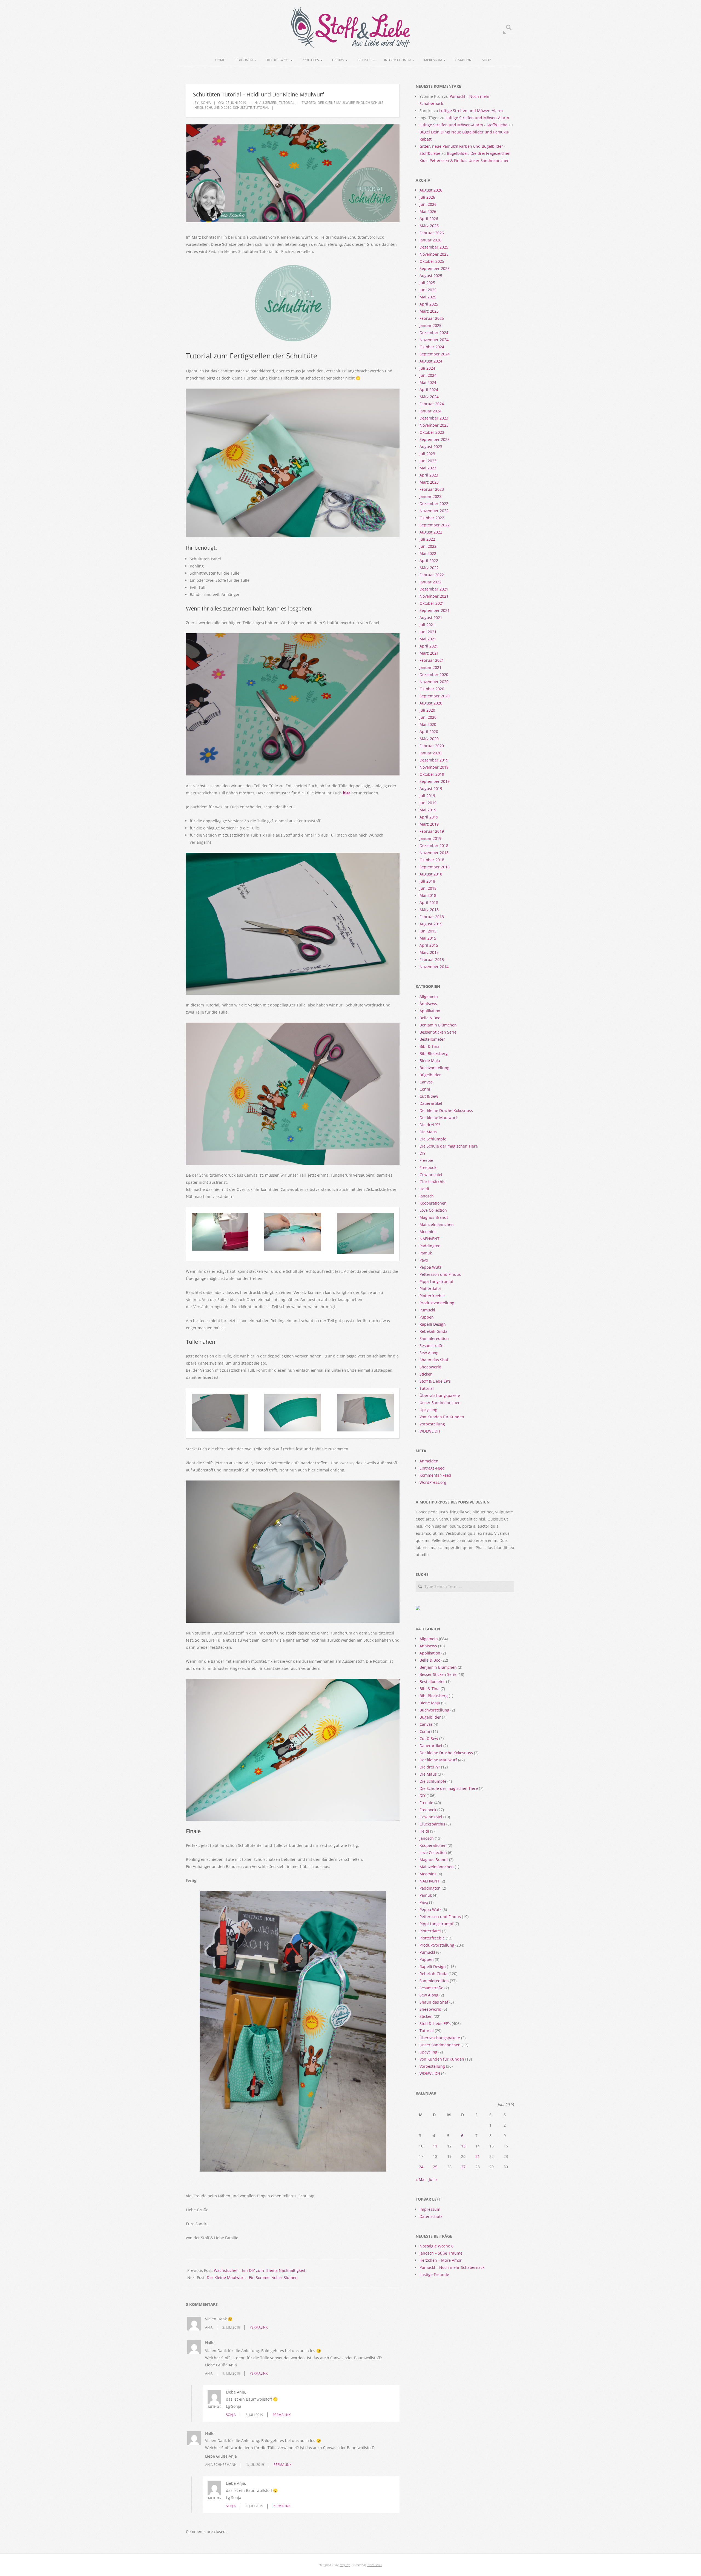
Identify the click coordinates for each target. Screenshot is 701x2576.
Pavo (424, 1260)
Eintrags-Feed (432, 1468)
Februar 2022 (432, 575)
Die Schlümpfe (433, 1139)
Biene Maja (430, 1061)
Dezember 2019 (434, 760)
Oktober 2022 (432, 518)
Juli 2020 (427, 710)
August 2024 (431, 361)
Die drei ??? (430, 1125)
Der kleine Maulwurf (336, 103)
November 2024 (434, 340)
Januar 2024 (430, 411)
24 (421, 2167)
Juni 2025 (428, 290)
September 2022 (435, 525)
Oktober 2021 (432, 603)
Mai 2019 (428, 810)
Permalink (259, 2327)
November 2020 (434, 682)
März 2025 (429, 311)
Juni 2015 (428, 931)
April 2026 (429, 219)
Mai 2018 (428, 895)
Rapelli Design (433, 1324)
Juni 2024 (428, 375)
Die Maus (428, 1132)
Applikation (430, 1011)
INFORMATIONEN (397, 60)
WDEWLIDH (430, 1431)
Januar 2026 (430, 240)
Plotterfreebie (432, 1296)
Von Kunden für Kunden (442, 1417)
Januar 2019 (430, 838)
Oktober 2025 (432, 261)
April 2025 (429, 304)
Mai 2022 (428, 553)
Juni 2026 (428, 204)
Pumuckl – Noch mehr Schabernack (452, 2267)
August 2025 (431, 276)
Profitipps (310, 60)
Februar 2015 (432, 959)
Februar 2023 (432, 489)
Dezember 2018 (434, 845)
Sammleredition (434, 1338)
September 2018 (435, 867)
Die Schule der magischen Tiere (449, 1146)
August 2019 (431, 788)
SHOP (486, 60)
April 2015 (429, 945)
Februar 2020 (432, 746)
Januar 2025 (430, 325)
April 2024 (429, 390)
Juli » (433, 2179)
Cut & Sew (429, 1096)
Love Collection (433, 1210)
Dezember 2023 (434, 418)
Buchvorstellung (434, 1068)
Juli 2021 (427, 625)
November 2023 (434, 425)
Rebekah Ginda (433, 1331)
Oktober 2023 (432, 432)
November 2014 (434, 967)
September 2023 (435, 439)
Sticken (426, 1374)
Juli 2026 (427, 197)
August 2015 (431, 924)
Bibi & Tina (429, 1046)
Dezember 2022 (434, 503)
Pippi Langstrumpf (436, 1281)
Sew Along (429, 1353)
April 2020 (429, 731)
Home (220, 60)
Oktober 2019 (432, 774)
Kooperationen (433, 1203)
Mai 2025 (428, 297)
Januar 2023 (430, 496)
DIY (423, 1153)
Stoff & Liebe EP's (435, 1381)
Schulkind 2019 (218, 108)
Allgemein (268, 103)
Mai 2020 (428, 724)
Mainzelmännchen (437, 1224)
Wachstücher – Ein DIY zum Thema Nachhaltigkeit (260, 2270)
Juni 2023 (428, 461)
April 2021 (429, 646)
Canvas (426, 1082)
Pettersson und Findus (440, 1274)
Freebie (426, 1160)
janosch (427, 1196)
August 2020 (431, 703)
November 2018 (434, 853)
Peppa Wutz (430, 1267)
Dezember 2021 (434, 589)
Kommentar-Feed (435, 1475)
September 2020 (435, 696)
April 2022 (429, 560)
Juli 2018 (427, 881)
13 (463, 2146)
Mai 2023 (428, 468)
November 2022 (434, 511)
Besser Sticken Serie (438, 1032)
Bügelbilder (430, 1075)
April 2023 (429, 475)
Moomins (428, 1232)
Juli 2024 (427, 368)
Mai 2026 (428, 211)
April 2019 (429, 817)
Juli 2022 (427, 539)
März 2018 (429, 910)
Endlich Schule (370, 103)
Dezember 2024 (434, 333)
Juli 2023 (427, 454)
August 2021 (431, 617)
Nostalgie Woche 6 (436, 2246)
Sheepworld (430, 1367)
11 (435, 2146)
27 (463, 2167)
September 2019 (435, 781)
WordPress (374, 2565)
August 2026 (431, 190)
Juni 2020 (428, 717)
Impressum (433, 60)
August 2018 (431, 874)
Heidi (199, 108)
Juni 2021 (428, 632)
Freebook (428, 1167)
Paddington (430, 1246)
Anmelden (429, 1461)
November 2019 (434, 767)
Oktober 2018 (432, 860)
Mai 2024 (428, 382)
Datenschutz (431, 2216)
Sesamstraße (431, 1346)
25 (435, 2167)
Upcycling (428, 1410)
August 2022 (431, 532)
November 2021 (434, 596)
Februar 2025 (432, 318)
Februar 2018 (432, 917)
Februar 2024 (432, 404)
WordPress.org (433, 1482)
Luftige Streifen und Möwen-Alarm (471, 111)
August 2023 (431, 447)
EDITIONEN (244, 60)
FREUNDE (364, 60)
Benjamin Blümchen (438, 1025)
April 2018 (429, 902)
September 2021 (435, 610)
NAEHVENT (429, 1239)
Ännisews (428, 1004)
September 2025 (435, 268)
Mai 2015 (428, 938)
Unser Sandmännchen (440, 1403)
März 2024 (429, 397)
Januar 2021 (430, 667)
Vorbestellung (432, 1424)
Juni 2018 (428, 888)
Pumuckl (427, 1310)
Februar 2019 (432, 831)
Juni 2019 (428, 803)
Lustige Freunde (434, 2274)
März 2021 (429, 653)
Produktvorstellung (437, 1303)
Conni (425, 1089)
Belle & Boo (430, 1018)
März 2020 (429, 739)
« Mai (421, 2179)
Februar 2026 (432, 233)
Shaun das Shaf (434, 1360)
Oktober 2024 (432, 347)
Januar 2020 (430, 753)
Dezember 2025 (434, 247)
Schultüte (242, 108)
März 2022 (429, 568)
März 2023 (429, 482)
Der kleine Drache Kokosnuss (446, 1110)
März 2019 (429, 824)
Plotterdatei (430, 1289)
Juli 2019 (427, 796)
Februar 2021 (432, 660)
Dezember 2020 (434, 674)
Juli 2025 (427, 283)
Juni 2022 (428, 546)
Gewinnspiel (431, 1175)
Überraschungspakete (440, 1395)
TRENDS (338, 60)
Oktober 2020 (432, 689)
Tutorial (287, 103)
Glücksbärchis (432, 1182)
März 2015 (429, 952)
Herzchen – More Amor (441, 2260)
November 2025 (434, 254)
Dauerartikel (431, 1103)
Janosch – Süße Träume (441, 2253)
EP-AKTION (463, 60)
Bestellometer (432, 1039)
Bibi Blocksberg (434, 1053)
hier (347, 793)
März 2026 (429, 226)
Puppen (427, 1317)
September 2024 (435, 354)
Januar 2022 (430, 582)
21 (478, 2156)
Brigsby (345, 2565)
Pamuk (426, 1253)
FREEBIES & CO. (277, 60)
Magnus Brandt (434, 1217)
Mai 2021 (428, 639)
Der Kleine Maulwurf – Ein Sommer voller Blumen (252, 2277)
